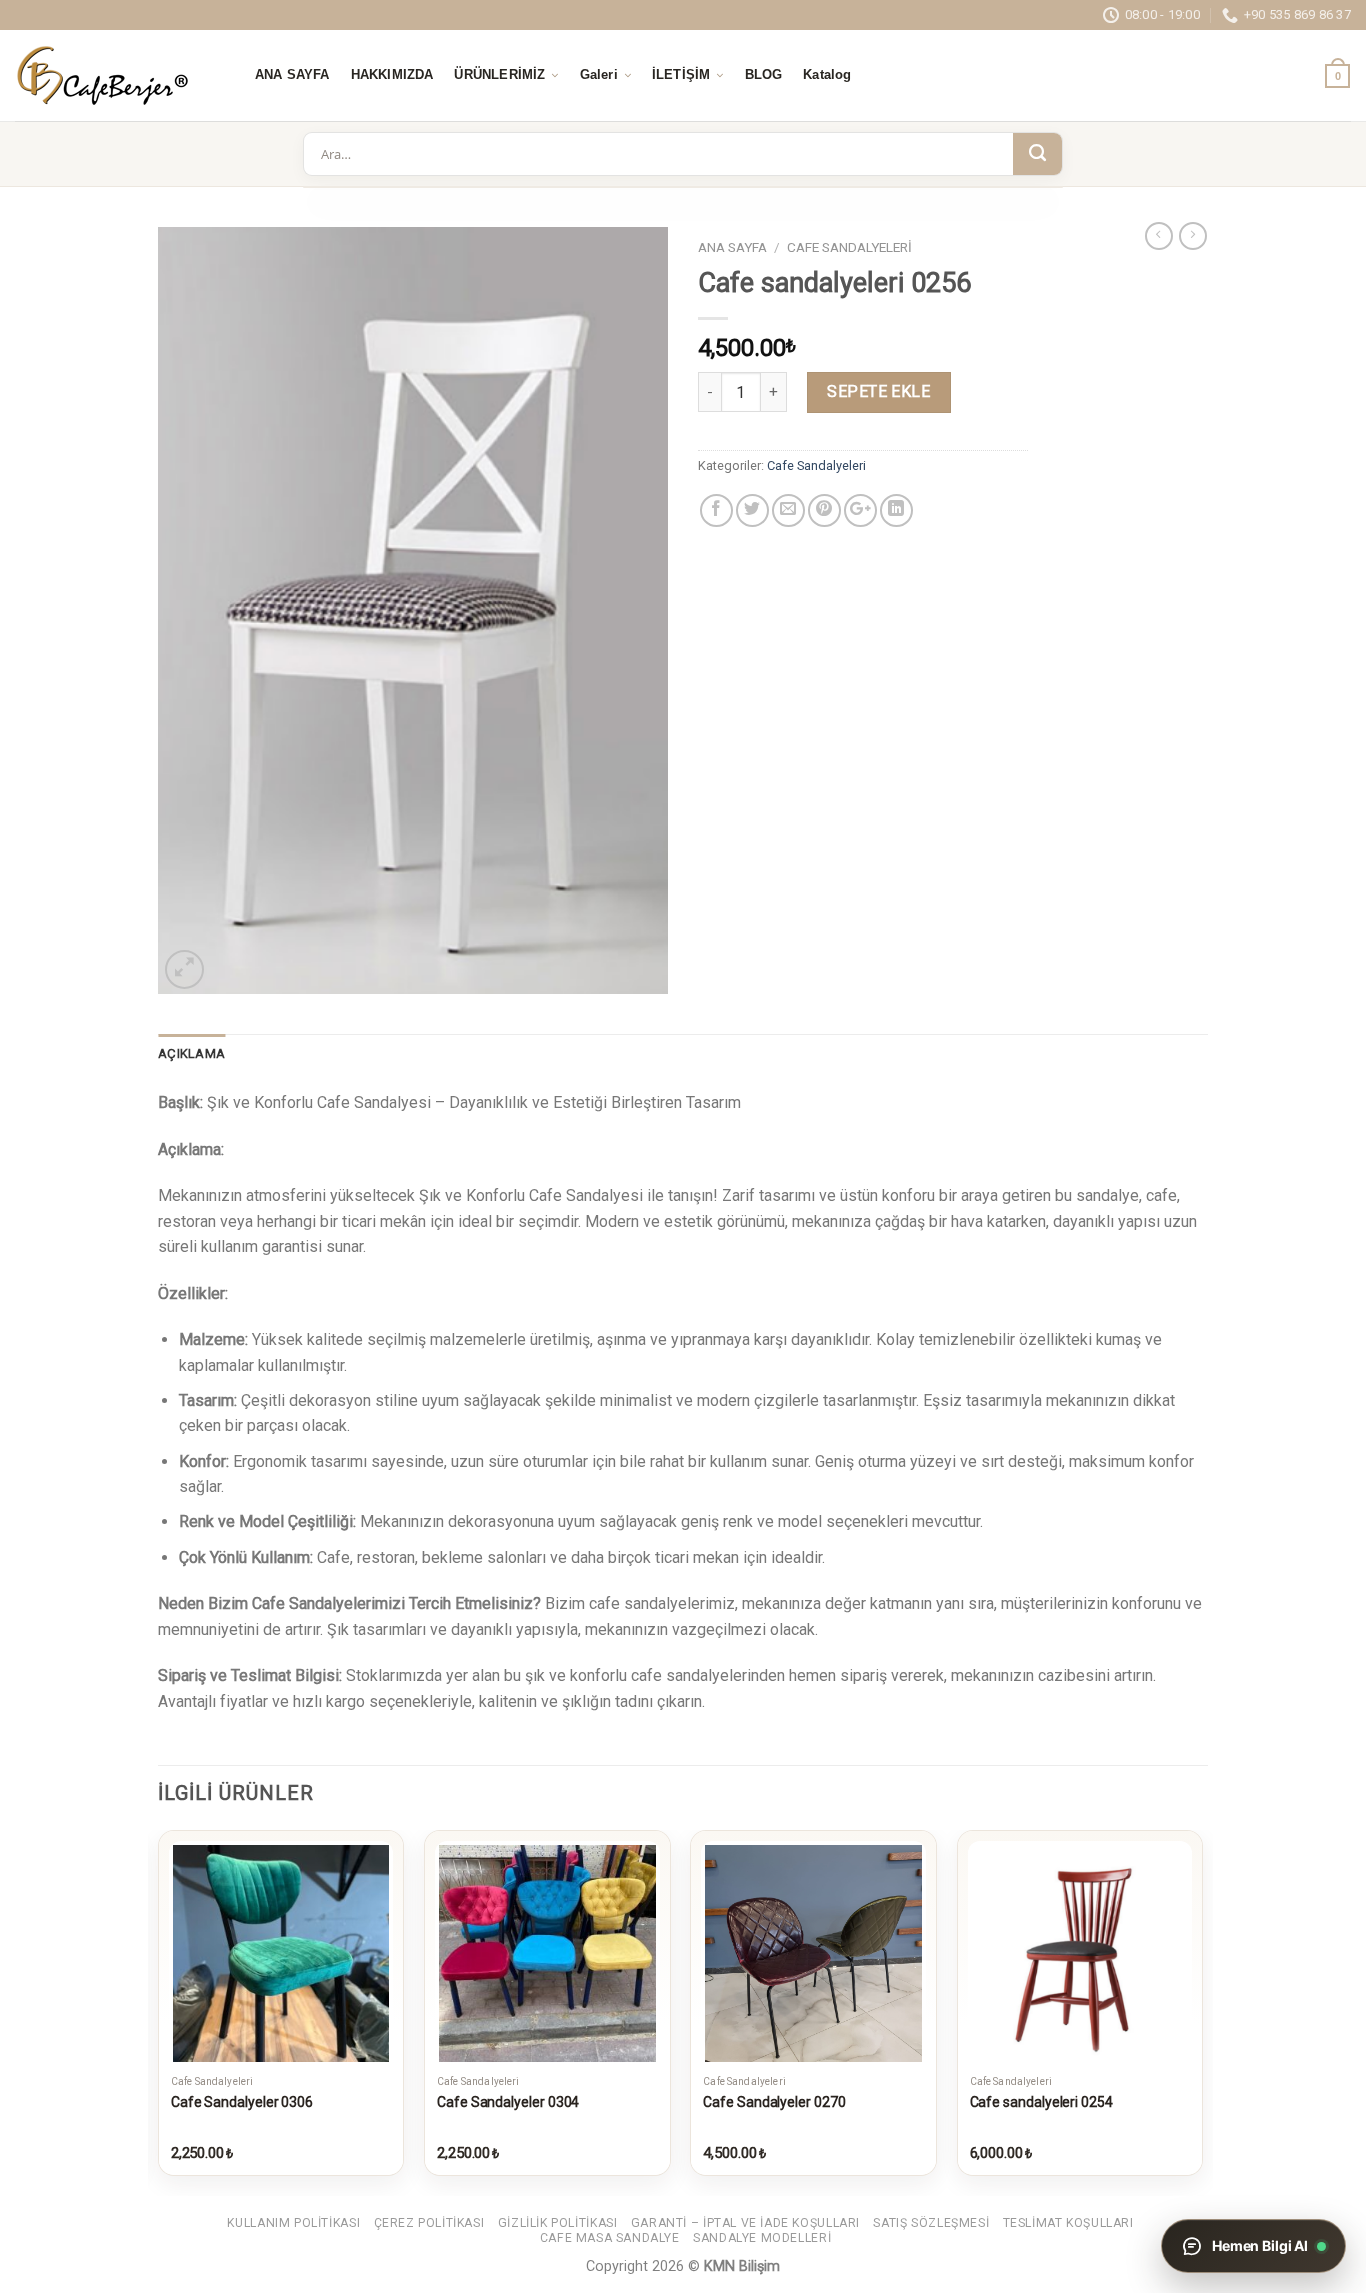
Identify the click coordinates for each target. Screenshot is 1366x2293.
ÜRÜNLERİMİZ (499, 75)
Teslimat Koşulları (1068, 2223)
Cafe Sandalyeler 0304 (508, 2102)
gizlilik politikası (558, 2223)
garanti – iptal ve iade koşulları (745, 2223)
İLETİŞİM (681, 75)
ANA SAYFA (292, 75)
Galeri (599, 75)
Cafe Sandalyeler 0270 (774, 2102)
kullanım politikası (293, 2223)
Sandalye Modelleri (762, 2238)
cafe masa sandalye (610, 2238)
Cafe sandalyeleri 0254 (1041, 2102)
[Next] (1202, 2011)
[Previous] (159, 2011)
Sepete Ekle (878, 391)
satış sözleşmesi (931, 2223)
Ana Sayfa (732, 247)
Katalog (827, 75)
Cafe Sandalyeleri (849, 247)
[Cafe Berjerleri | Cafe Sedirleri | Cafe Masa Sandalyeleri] (115, 75)
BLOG (764, 75)
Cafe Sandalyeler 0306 (242, 2102)
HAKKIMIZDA (392, 75)
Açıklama (191, 1053)
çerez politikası (429, 2223)
